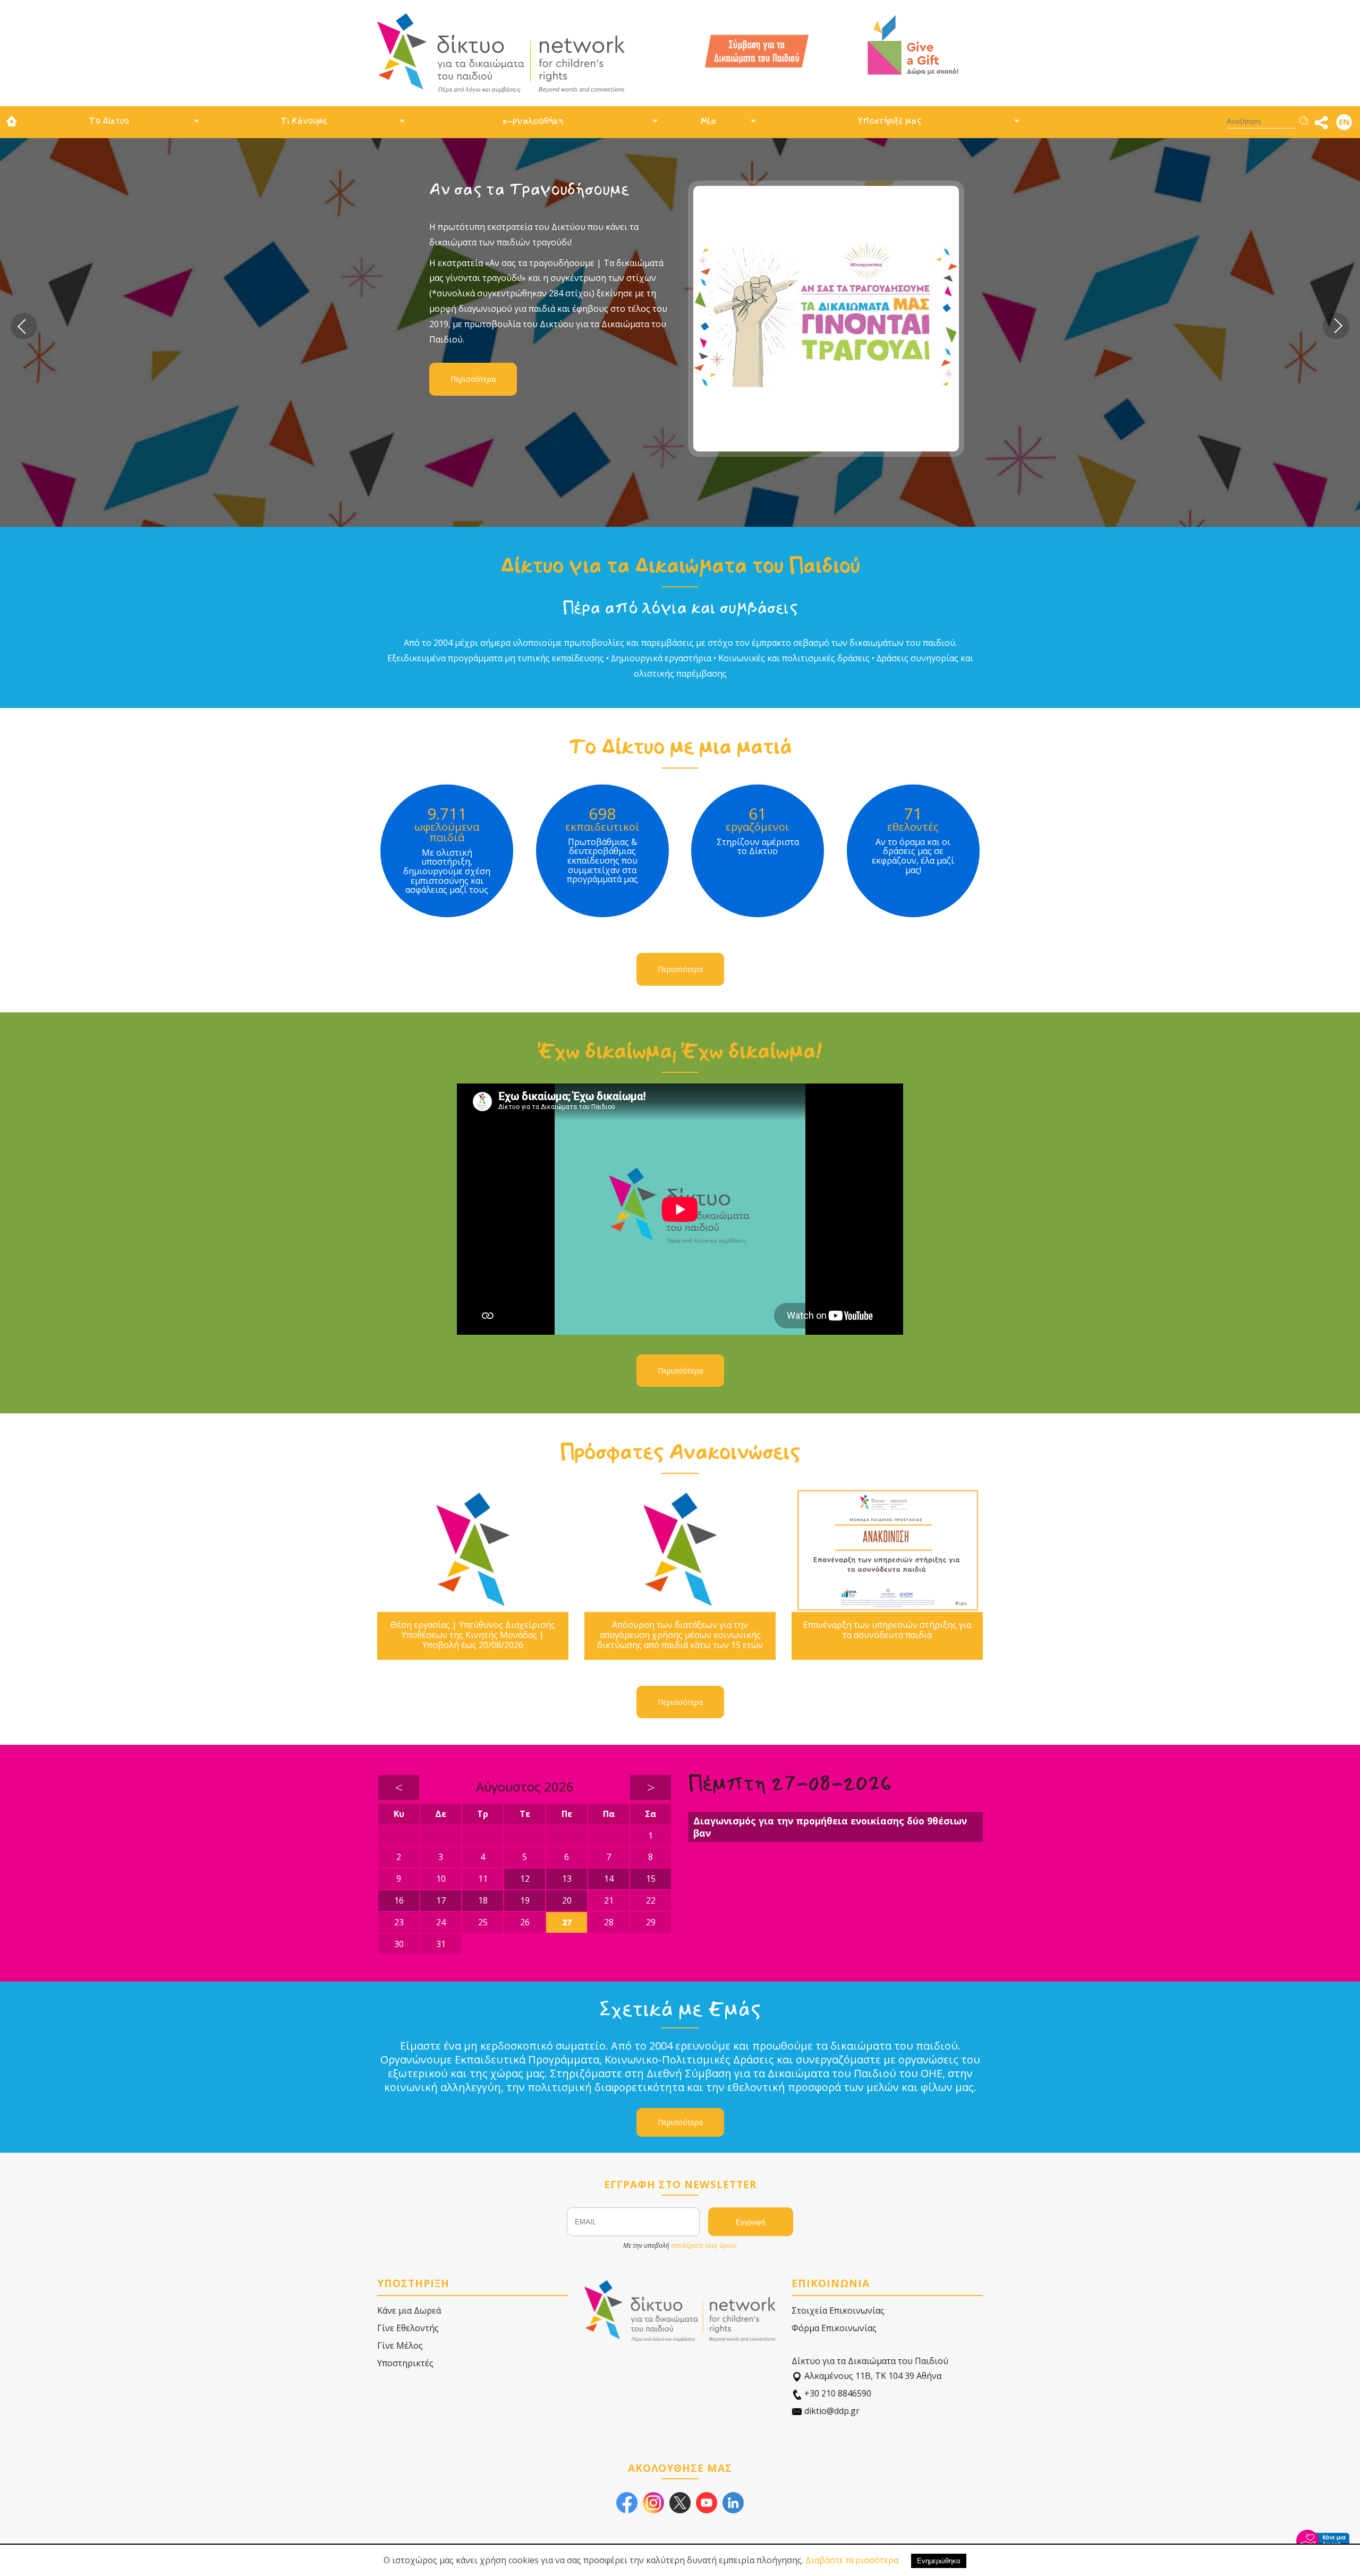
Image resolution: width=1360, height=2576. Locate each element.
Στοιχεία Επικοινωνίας (838, 2310)
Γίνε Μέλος (400, 2345)
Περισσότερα (473, 379)
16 (399, 1900)
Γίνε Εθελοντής (408, 2328)
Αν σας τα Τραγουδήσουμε (529, 189)
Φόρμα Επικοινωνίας (834, 2328)
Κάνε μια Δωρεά (409, 2310)
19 (525, 1900)
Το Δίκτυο (109, 121)
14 (609, 1879)
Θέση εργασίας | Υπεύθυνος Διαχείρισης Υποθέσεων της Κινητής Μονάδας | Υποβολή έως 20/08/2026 (473, 1635)
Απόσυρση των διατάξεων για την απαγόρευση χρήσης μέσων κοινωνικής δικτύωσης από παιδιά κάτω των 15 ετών (680, 1635)
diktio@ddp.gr (831, 2411)
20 (567, 1900)
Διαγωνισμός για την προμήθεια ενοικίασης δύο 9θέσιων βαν (830, 1827)
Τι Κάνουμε (304, 121)
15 (651, 1879)
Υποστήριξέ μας (889, 121)
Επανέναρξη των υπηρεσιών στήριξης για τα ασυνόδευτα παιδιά (887, 1630)
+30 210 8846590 (837, 2393)
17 (441, 1900)
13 (567, 1879)
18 (483, 1900)
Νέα (708, 121)
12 (525, 1879)
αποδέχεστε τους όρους (704, 2245)
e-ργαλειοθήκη (533, 121)
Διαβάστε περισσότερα (852, 2560)
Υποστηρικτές (405, 2363)
